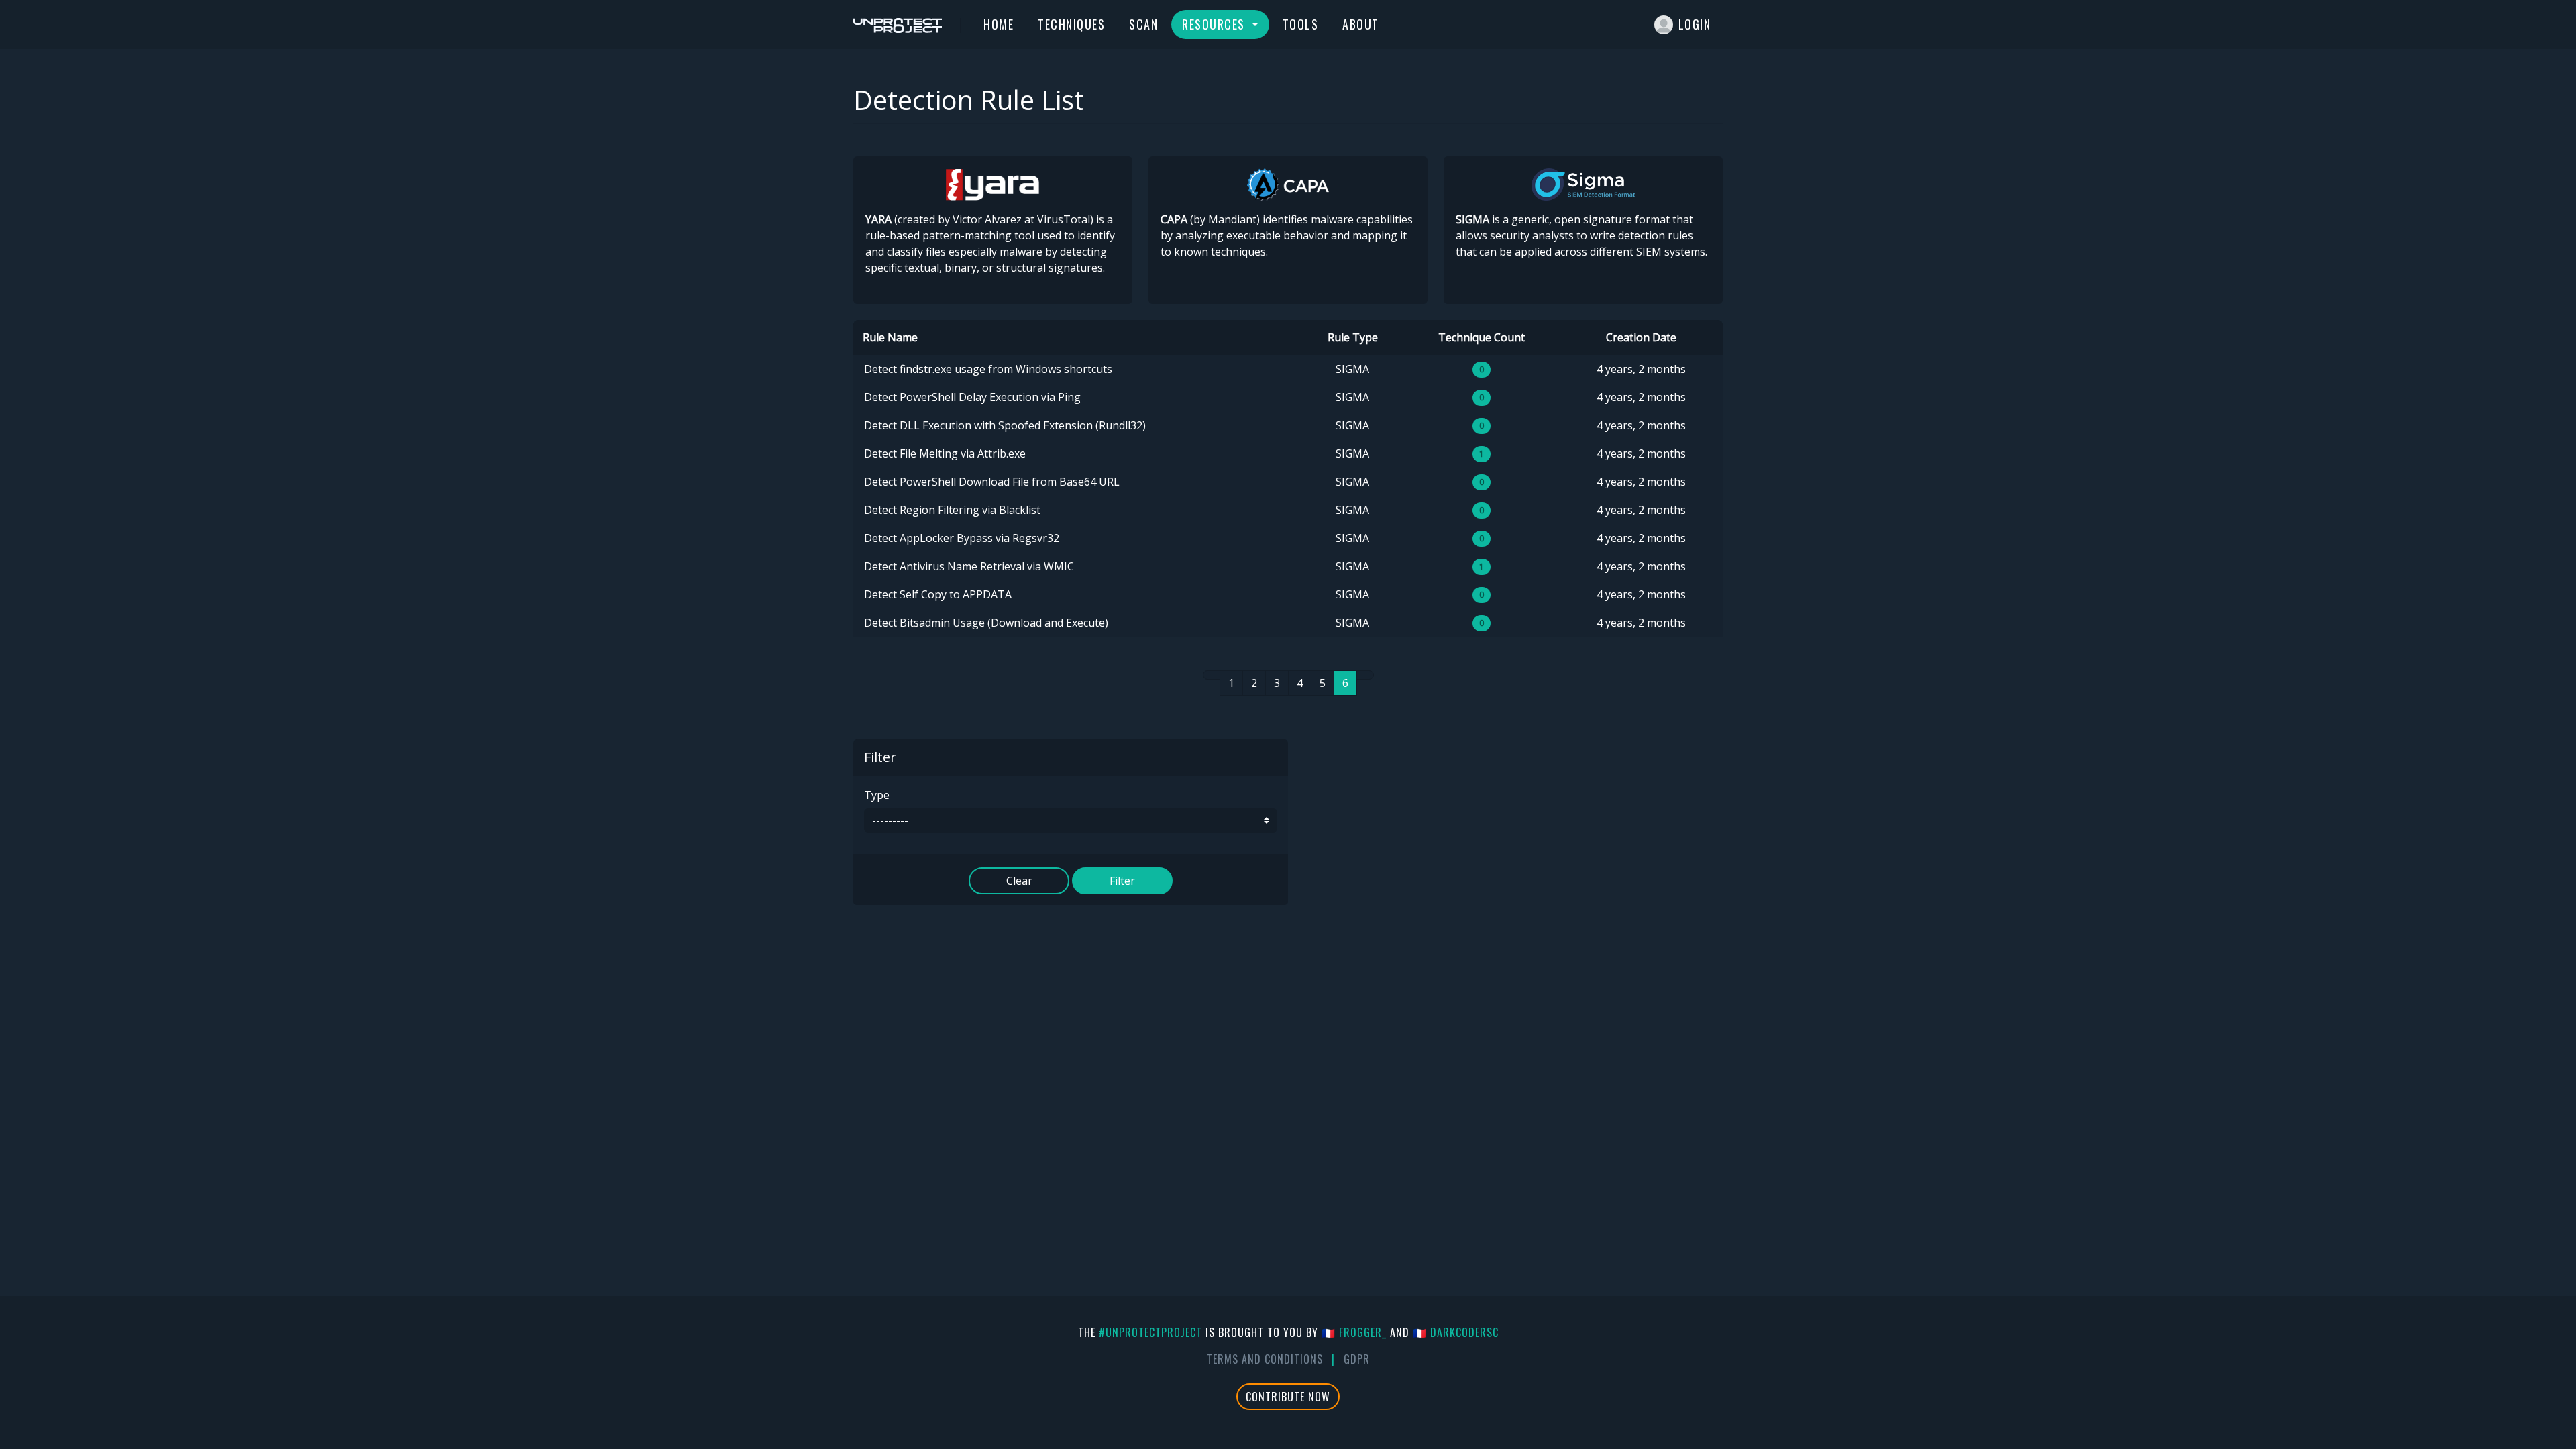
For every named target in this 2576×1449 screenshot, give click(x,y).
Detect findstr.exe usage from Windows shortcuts (988, 369)
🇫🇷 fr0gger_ (1354, 1332)
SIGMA (1352, 369)
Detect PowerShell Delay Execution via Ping (972, 397)
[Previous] (1212, 675)
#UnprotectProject (1150, 1332)
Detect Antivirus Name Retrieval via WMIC (969, 566)
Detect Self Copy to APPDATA (938, 594)
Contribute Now (1288, 1397)
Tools (1301, 24)
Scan (1143, 24)
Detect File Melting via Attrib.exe (945, 453)
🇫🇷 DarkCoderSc (1456, 1332)
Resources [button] (1215, 24)
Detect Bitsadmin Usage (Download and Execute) (986, 623)
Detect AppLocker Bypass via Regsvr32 (962, 538)
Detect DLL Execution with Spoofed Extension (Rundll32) (1005, 425)
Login (1695, 24)
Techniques (1071, 24)
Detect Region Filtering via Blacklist (952, 510)
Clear (1019, 881)
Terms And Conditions (1265, 1359)
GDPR (1357, 1359)
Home (999, 24)
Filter (1122, 881)
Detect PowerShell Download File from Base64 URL (992, 482)
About (1361, 24)
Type (877, 795)
